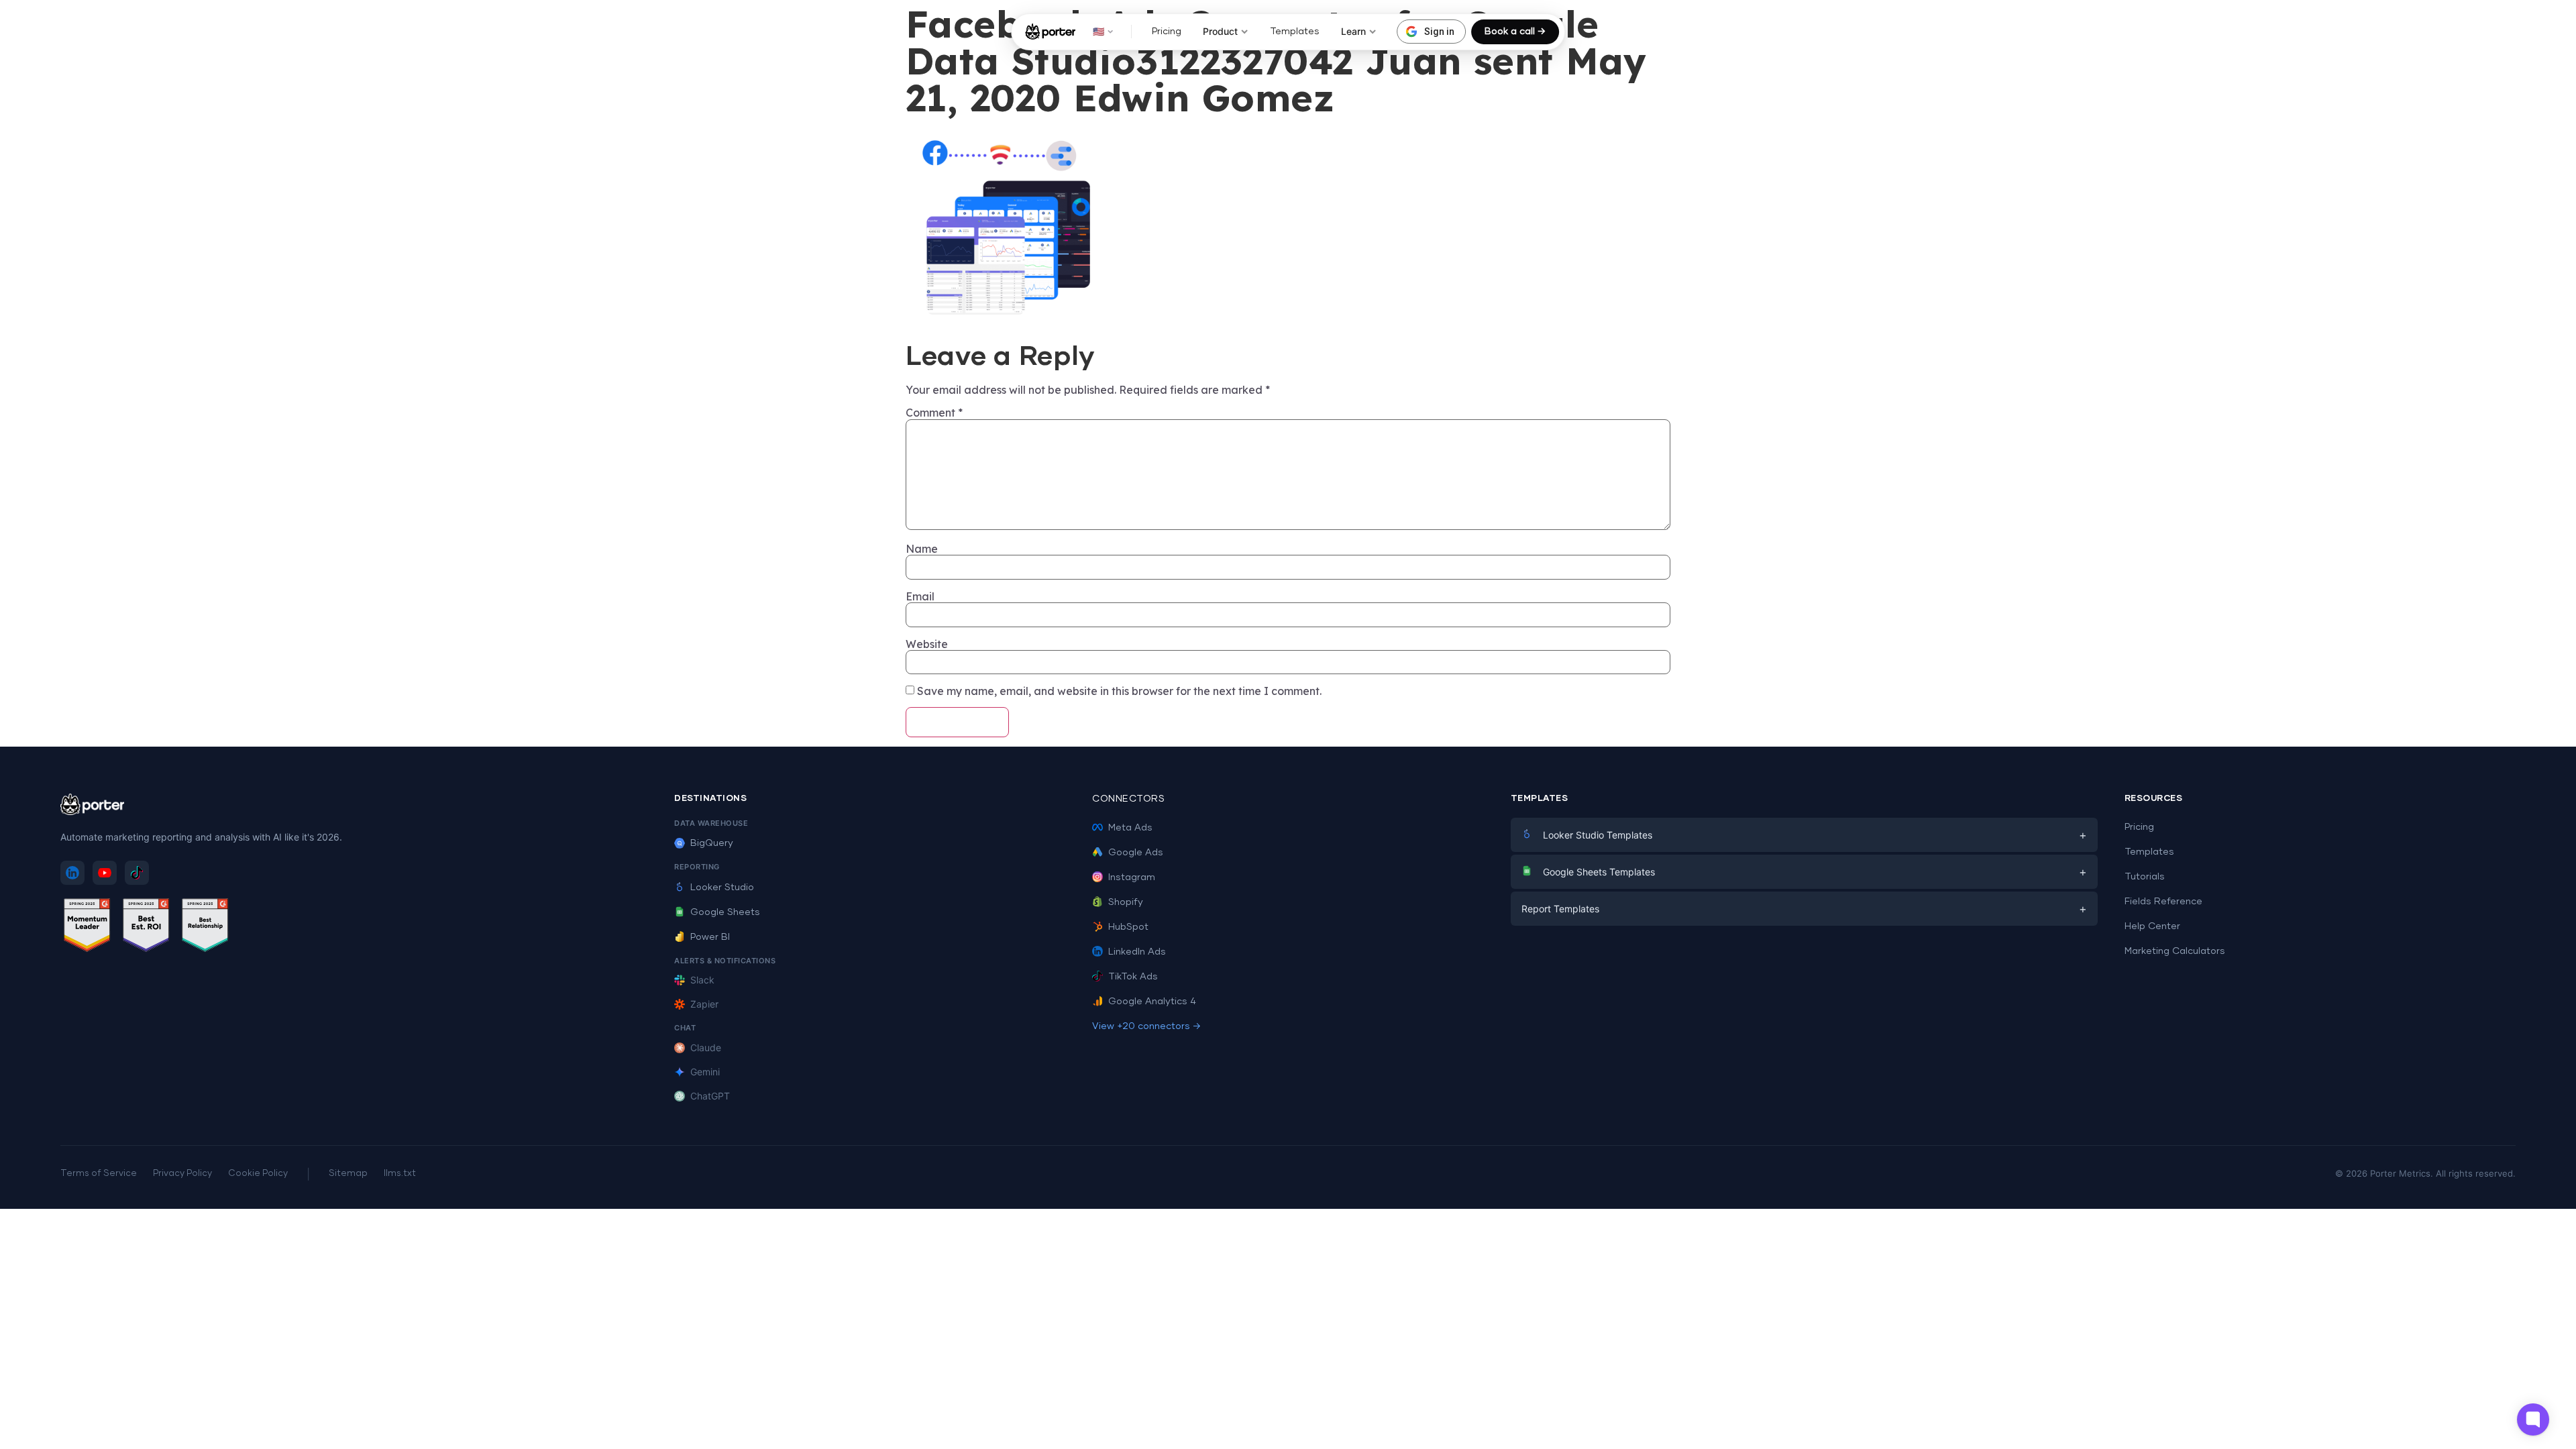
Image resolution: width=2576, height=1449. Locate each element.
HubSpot (1128, 927)
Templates (1295, 32)
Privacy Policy (182, 1174)
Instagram (1132, 877)
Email (920, 596)
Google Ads (1136, 853)
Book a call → (1515, 32)
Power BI (710, 937)
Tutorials (2145, 877)
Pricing (1167, 32)
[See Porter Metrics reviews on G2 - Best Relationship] (205, 927)
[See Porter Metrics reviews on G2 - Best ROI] (146, 927)
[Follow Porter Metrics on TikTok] (137, 873)
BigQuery (712, 843)
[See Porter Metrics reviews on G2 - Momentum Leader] (87, 927)
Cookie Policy (258, 1174)
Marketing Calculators (2175, 951)
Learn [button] (1353, 31)
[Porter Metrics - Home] (1050, 32)
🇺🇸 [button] (1098, 31)
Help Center (2152, 926)
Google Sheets (725, 912)
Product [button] (1220, 31)
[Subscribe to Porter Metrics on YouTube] (105, 873)
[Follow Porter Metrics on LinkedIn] (72, 873)
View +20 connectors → (1146, 1026)
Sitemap (348, 1174)
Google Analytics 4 (1152, 1002)
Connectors (1128, 799)
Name (922, 549)
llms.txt (400, 1174)
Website (927, 644)
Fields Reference (2163, 902)
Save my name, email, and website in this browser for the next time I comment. (1119, 691)
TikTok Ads (1133, 977)
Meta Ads (1130, 828)
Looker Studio (722, 888)
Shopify (1126, 902)
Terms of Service (99, 1174)
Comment (934, 413)
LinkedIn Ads (1137, 952)
